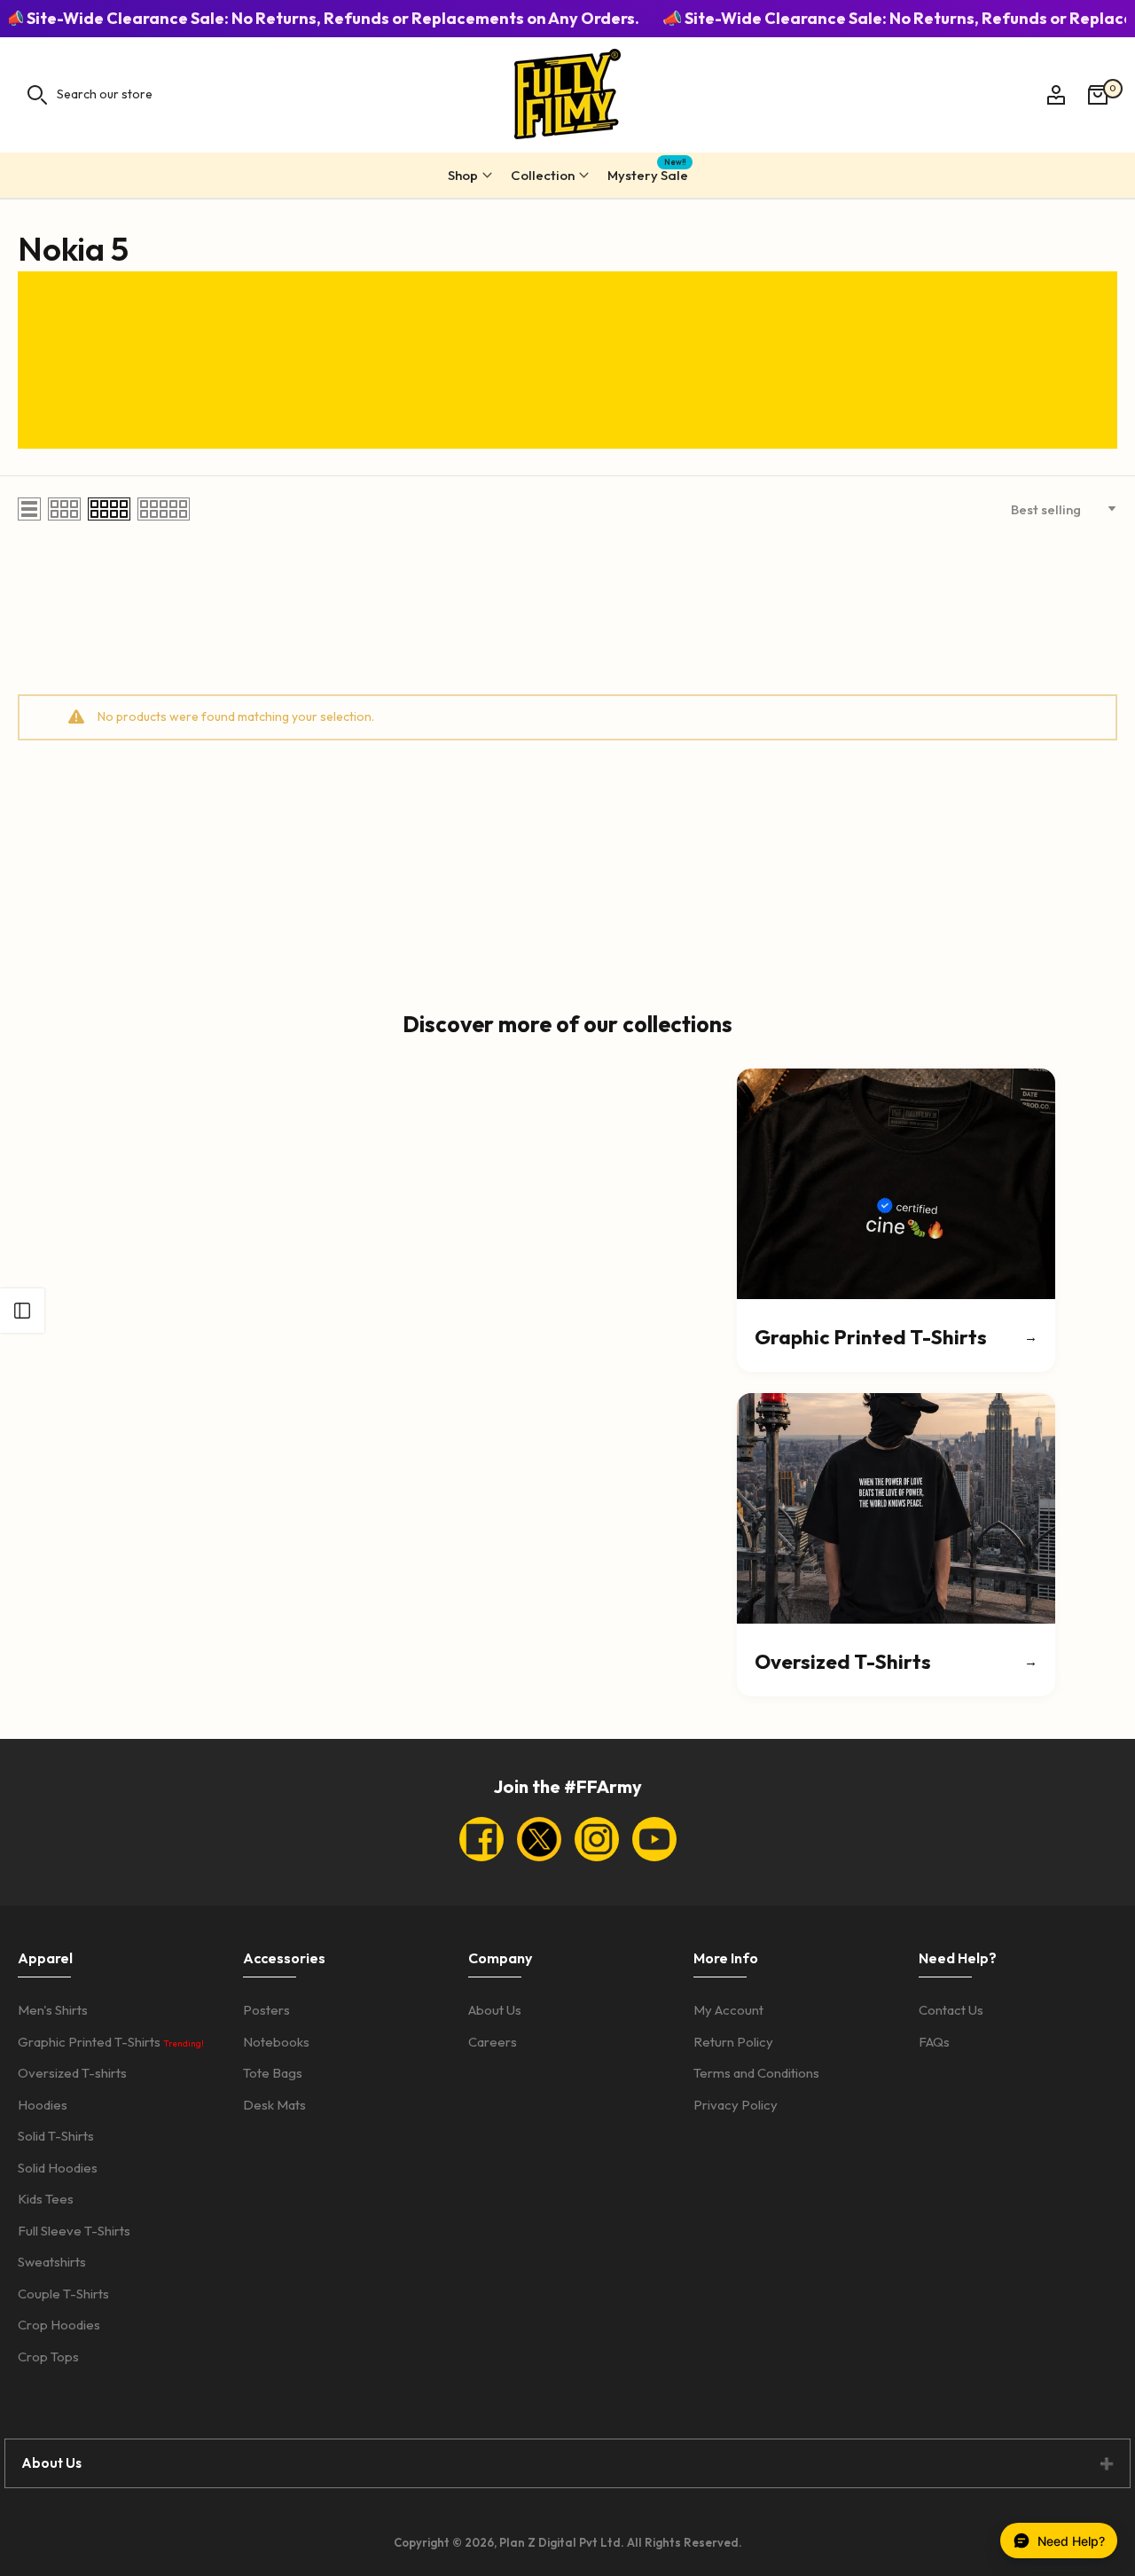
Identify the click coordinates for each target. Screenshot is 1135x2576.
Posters (266, 2010)
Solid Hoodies (58, 2168)
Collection (543, 175)
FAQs (934, 2042)
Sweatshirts (52, 2262)
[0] (1098, 95)
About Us (495, 2010)
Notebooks (276, 2042)
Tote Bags (273, 2073)
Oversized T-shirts (72, 2073)
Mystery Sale (648, 172)
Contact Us (951, 2010)
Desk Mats (274, 2105)
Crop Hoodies (59, 2325)
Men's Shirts (53, 2010)
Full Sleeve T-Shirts (74, 2231)
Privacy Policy (736, 2105)
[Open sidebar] (22, 1311)
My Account (728, 2010)
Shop (463, 175)
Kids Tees (46, 2199)
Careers (493, 2042)
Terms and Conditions (756, 2073)
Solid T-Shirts (56, 2136)
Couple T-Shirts (63, 2294)
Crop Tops (48, 2357)
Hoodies (43, 2105)
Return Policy (733, 2042)
